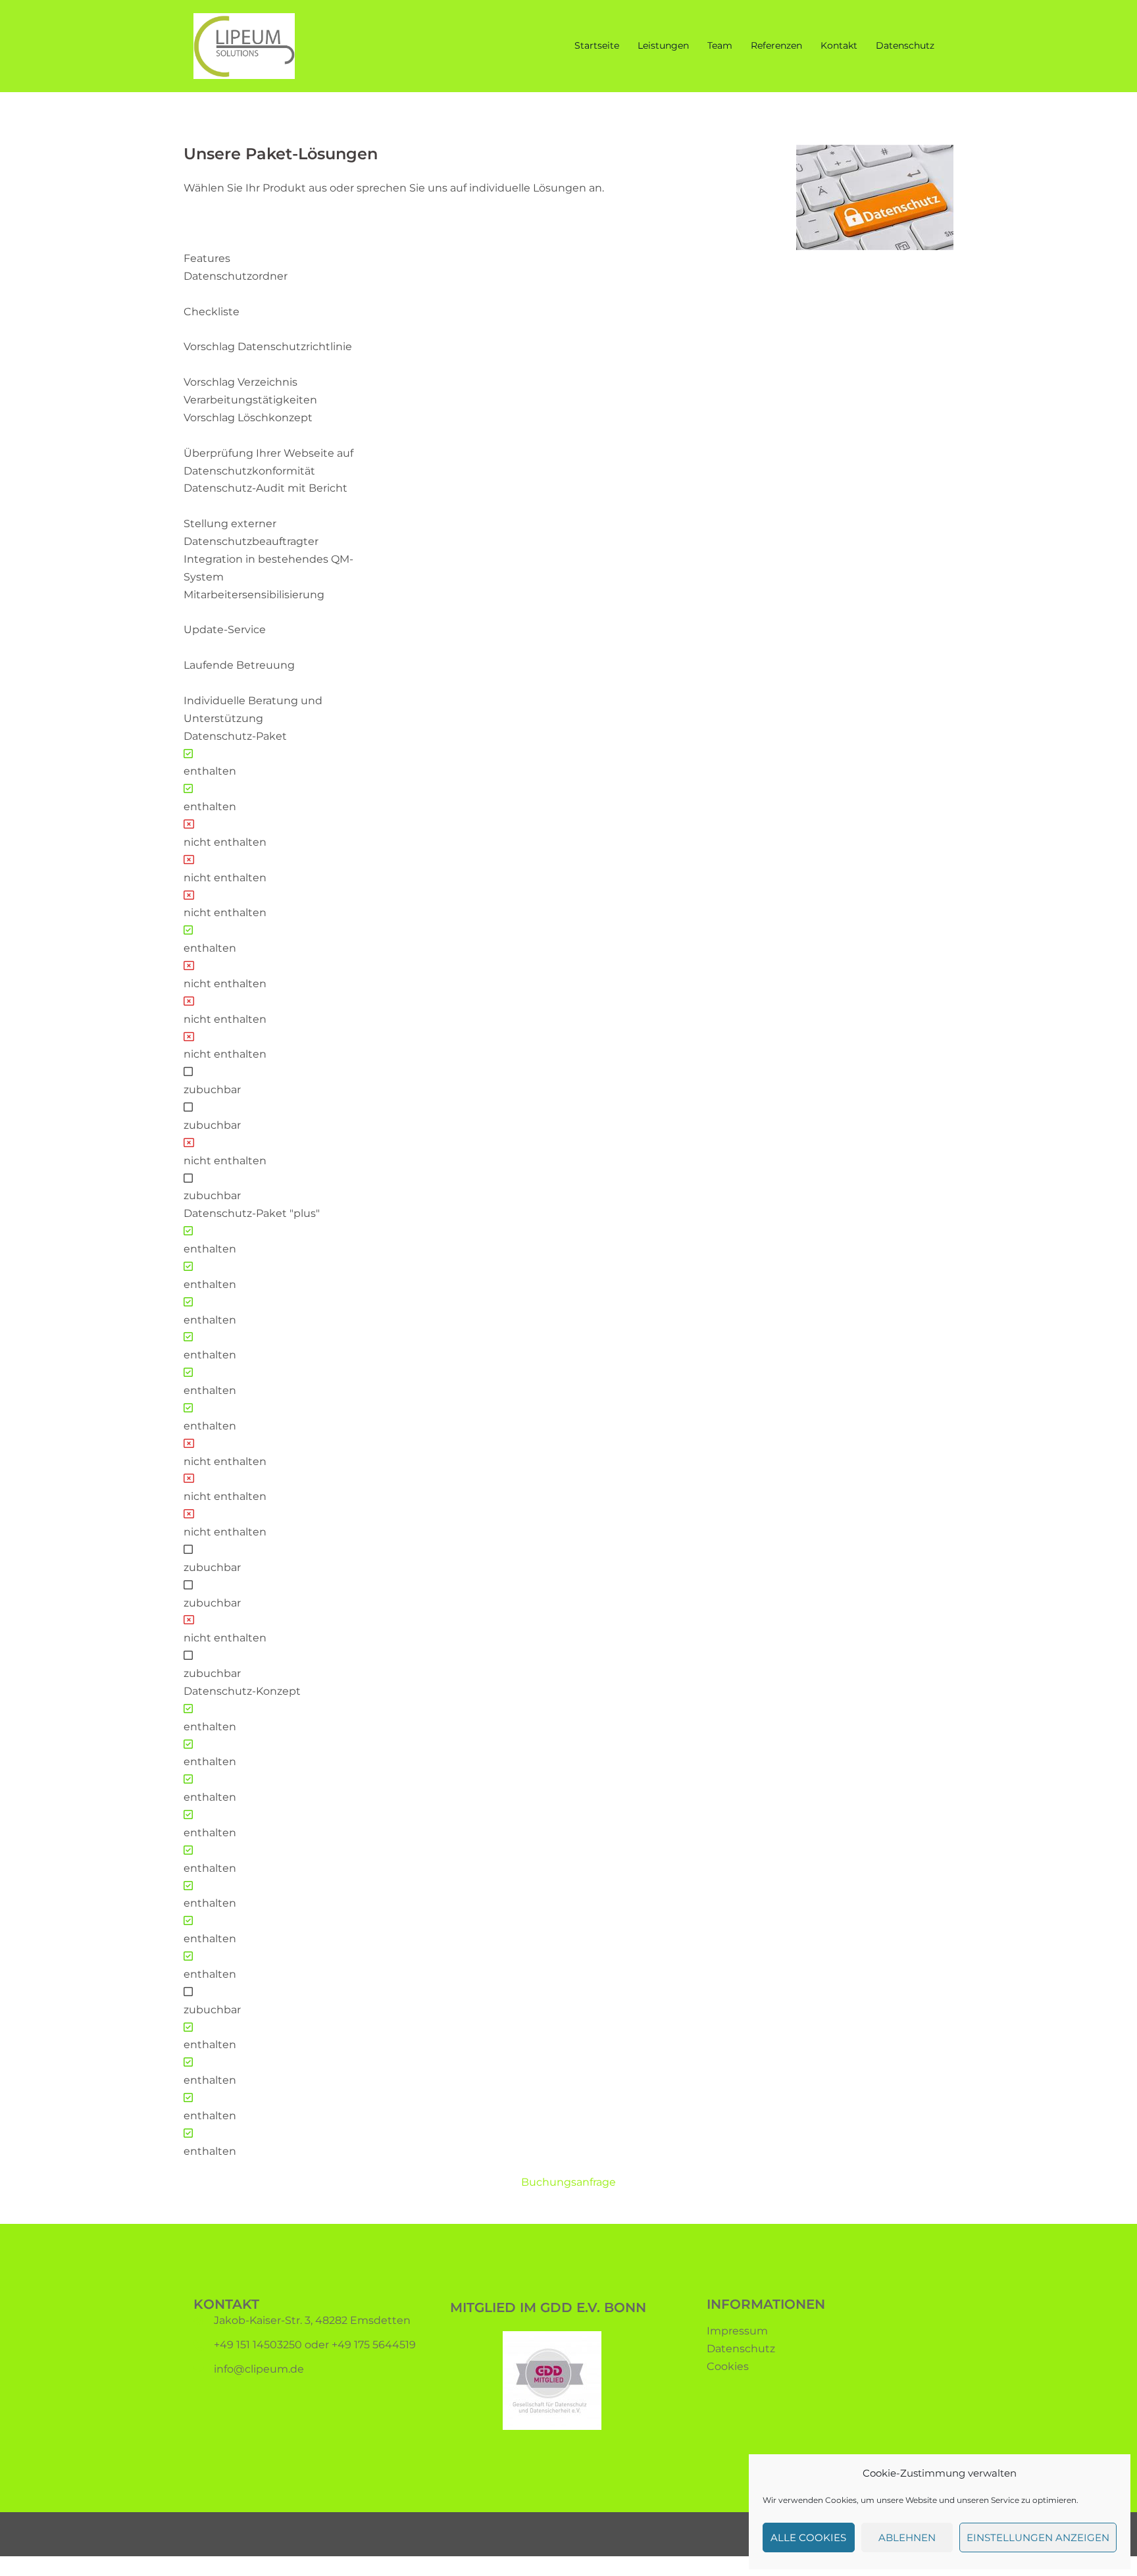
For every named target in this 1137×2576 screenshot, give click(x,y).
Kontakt (839, 45)
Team (720, 45)
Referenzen (776, 45)
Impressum (737, 2331)
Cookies (728, 2366)
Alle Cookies (808, 2537)
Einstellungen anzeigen (1038, 2537)
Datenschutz (905, 45)
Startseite (597, 45)
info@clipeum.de (259, 2369)
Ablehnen (907, 2537)
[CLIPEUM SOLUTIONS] (244, 45)
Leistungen (663, 45)
